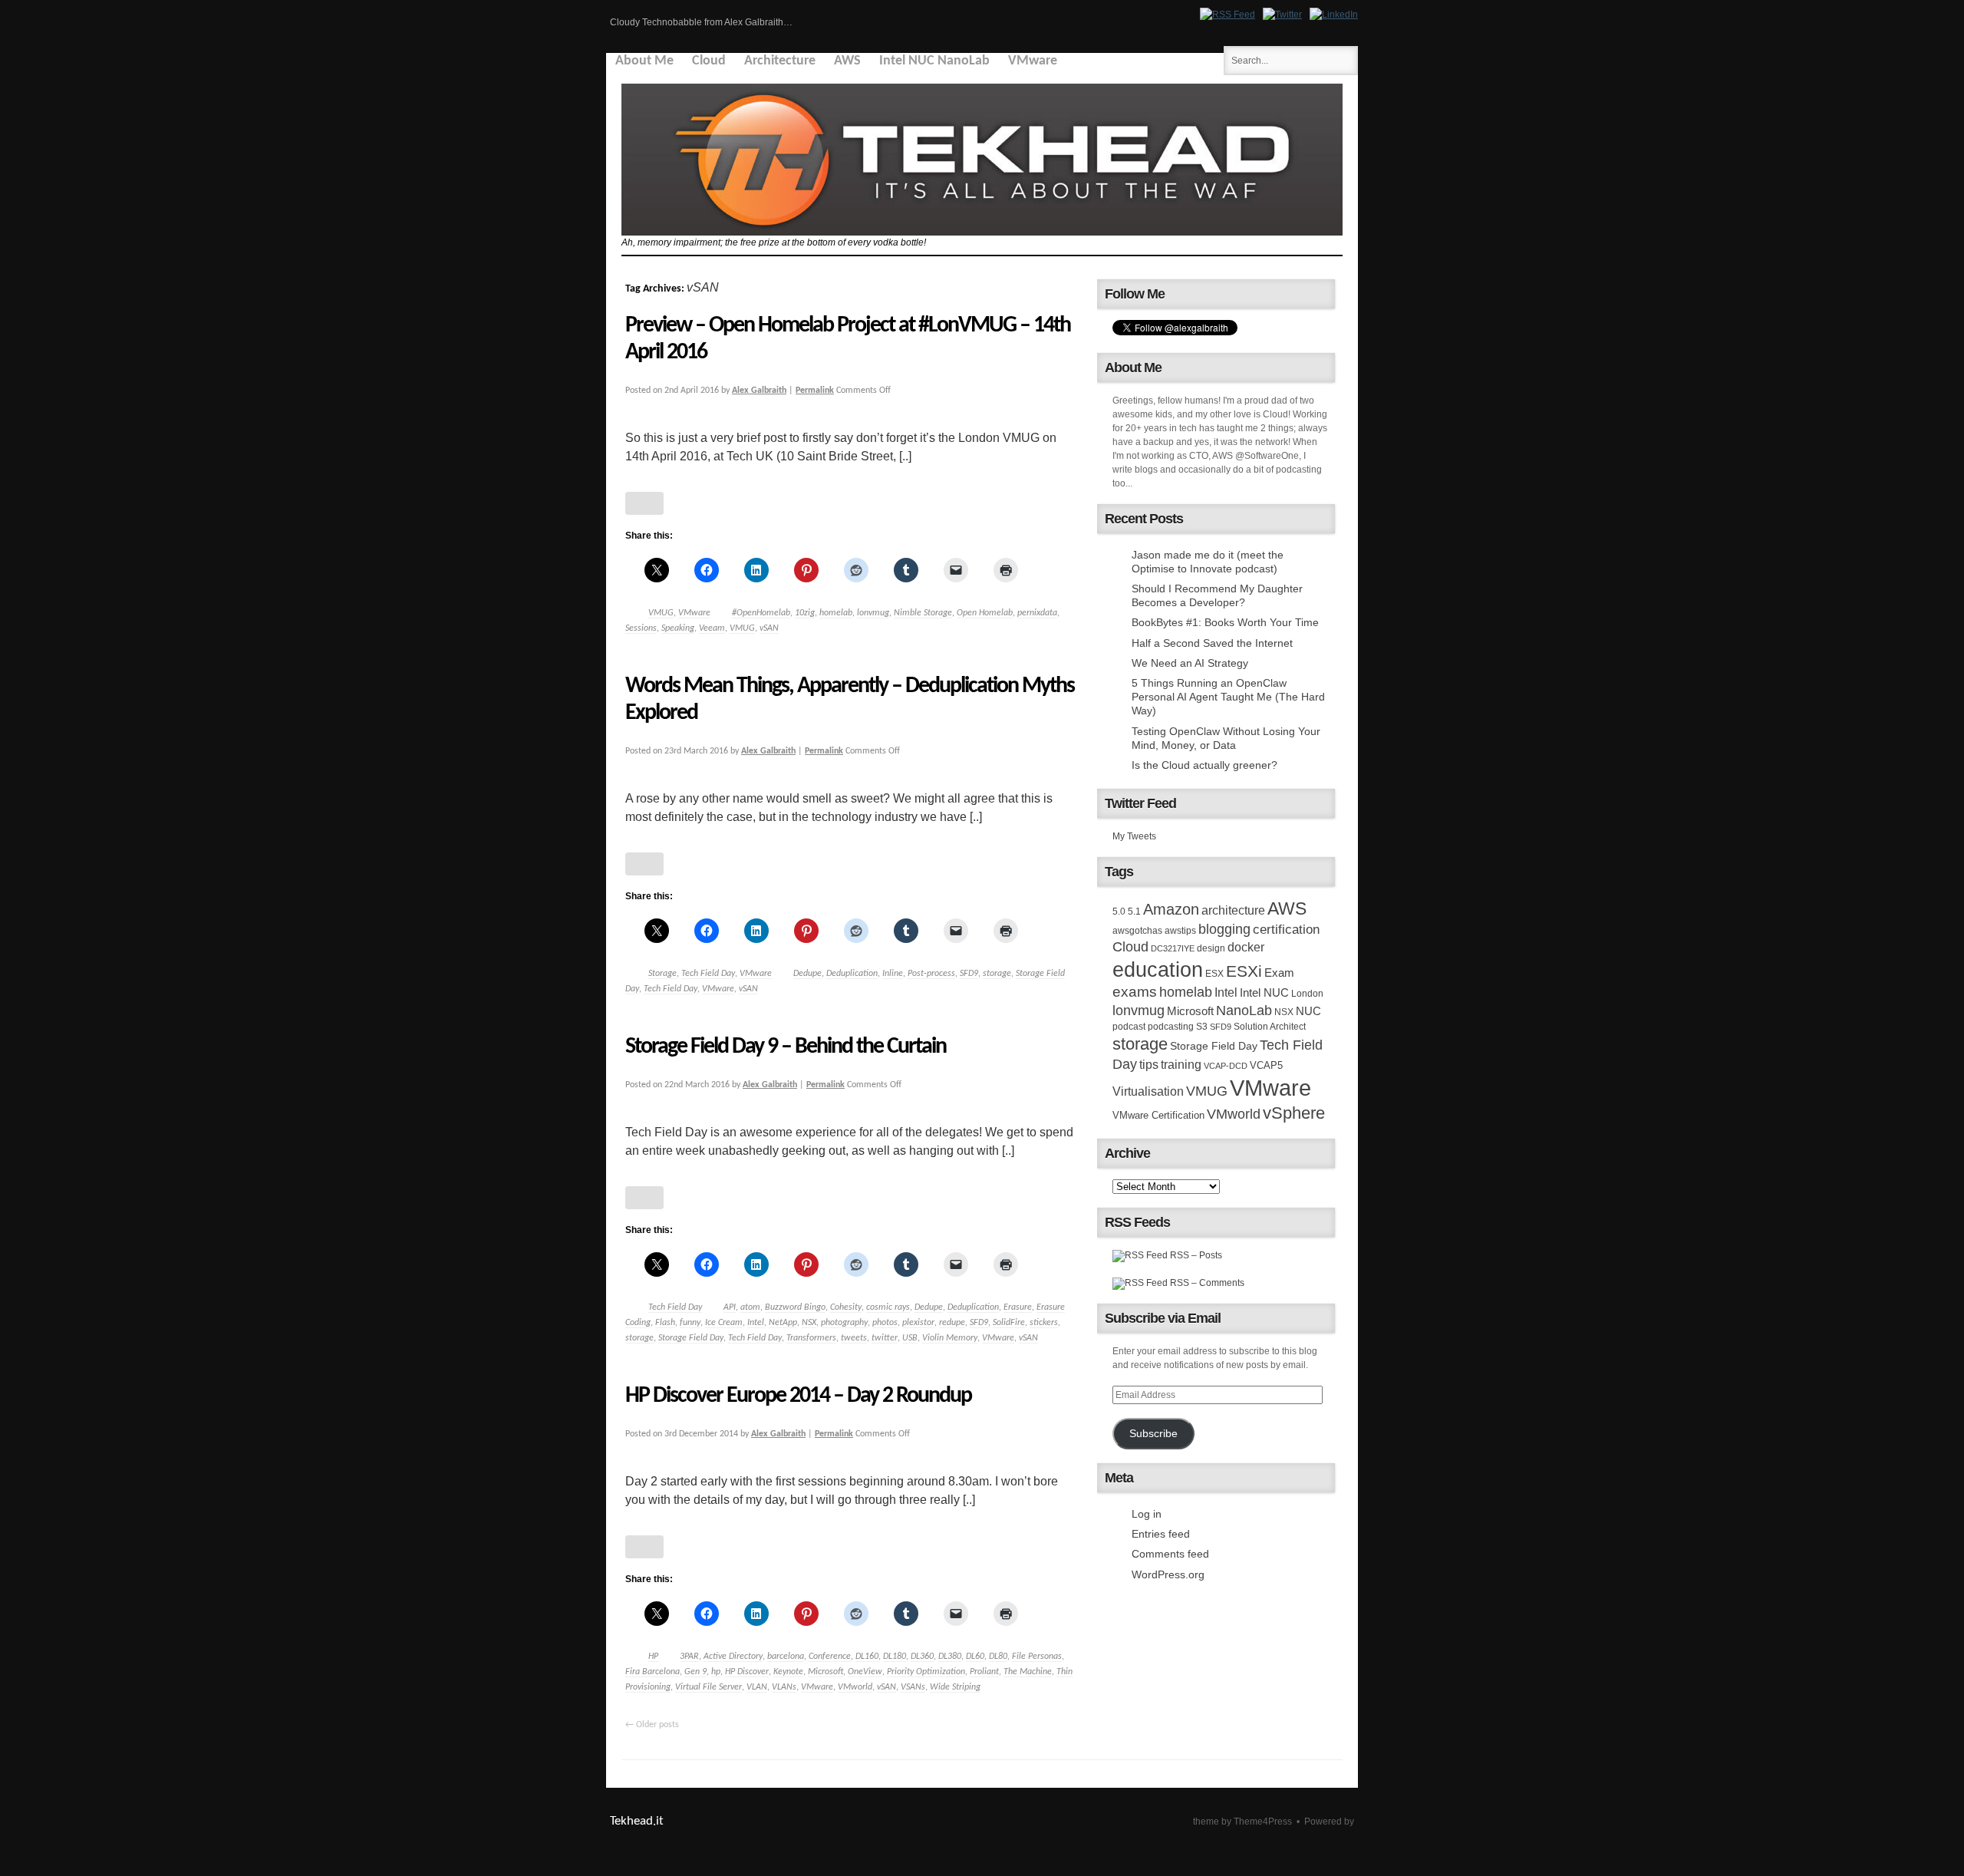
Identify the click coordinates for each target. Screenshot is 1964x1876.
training (1181, 1064)
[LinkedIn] (1334, 15)
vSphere (1294, 1113)
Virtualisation (1148, 1091)
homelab (836, 613)
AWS (847, 61)
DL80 (998, 1657)
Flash (665, 1323)
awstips (1180, 931)
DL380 (950, 1657)
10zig (805, 613)
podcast (1129, 1027)
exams (1135, 992)
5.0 (1119, 912)
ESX (1214, 974)
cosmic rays (888, 1307)
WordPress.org (1168, 1574)
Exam (1279, 973)
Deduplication (852, 974)
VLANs (784, 1687)
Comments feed (1170, 1554)
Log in (1147, 1514)
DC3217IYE (1173, 948)
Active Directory (733, 1657)
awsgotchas (1137, 931)
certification (1286, 929)
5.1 (1134, 912)
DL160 (867, 1657)
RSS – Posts (1195, 1255)
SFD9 (969, 974)
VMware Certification (1158, 1115)
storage (997, 974)
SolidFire (1009, 1323)
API (730, 1307)
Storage (662, 974)
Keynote (788, 1672)
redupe (952, 1323)
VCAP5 (1266, 1065)
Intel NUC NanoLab (934, 61)
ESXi (1244, 971)
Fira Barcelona (652, 1672)
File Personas (1037, 1657)
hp (716, 1672)
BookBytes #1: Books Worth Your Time (1225, 622)
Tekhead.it (637, 1821)
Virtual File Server (708, 1687)
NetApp (783, 1323)
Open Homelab (985, 613)
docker (1246, 947)
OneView (865, 1672)
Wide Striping (955, 1687)
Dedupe (807, 974)
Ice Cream (724, 1323)
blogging (1224, 929)
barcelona (786, 1657)
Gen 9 (695, 1672)
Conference (830, 1657)
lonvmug (873, 613)
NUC (1308, 1011)
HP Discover (747, 1672)
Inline (893, 974)
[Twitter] (1282, 15)
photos (885, 1323)
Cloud (709, 61)
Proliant (984, 1672)
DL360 (922, 1657)
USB (910, 1338)
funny (690, 1323)
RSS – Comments (1206, 1283)
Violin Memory (950, 1338)
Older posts (652, 1725)
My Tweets (1134, 836)
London (1307, 994)
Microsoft (825, 1672)
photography (844, 1323)
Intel (756, 1323)
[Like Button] (644, 503)
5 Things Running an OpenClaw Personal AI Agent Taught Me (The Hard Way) (1228, 697)
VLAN (757, 1687)
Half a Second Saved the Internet (1212, 643)
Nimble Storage (923, 613)
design (1211, 948)
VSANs (913, 1687)
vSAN (769, 628)
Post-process (931, 974)
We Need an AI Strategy (1190, 663)
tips (1149, 1064)
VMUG (661, 613)
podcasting (1171, 1027)
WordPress (1320, 1835)
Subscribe (1153, 1434)
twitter (885, 1338)
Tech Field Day (708, 974)
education (1158, 970)
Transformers (811, 1338)
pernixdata (1037, 613)
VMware (1033, 61)
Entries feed (1161, 1534)
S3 (1202, 1027)
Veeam (712, 628)
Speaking (678, 628)
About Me (644, 61)
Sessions (641, 628)
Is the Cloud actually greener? (1204, 765)
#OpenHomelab (761, 613)
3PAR (689, 1657)
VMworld (855, 1687)
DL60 (975, 1657)
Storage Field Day (691, 1338)
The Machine (1028, 1672)
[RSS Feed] (1227, 15)
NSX (809, 1323)
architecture (1233, 910)
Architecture (780, 61)
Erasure (1018, 1307)
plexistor (918, 1323)
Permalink (815, 391)
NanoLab (1244, 1011)
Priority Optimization (926, 1672)
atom (750, 1307)
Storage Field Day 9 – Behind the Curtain (786, 1047)
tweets (854, 1338)
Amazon (1171, 909)
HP (653, 1657)
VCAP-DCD (1226, 1066)
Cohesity (846, 1307)
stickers (1044, 1323)
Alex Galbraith (759, 391)
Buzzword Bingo (795, 1307)
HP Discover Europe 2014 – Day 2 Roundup (798, 1396)
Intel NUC (1264, 992)
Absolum (1162, 1822)
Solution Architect (1270, 1027)
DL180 (895, 1657)
